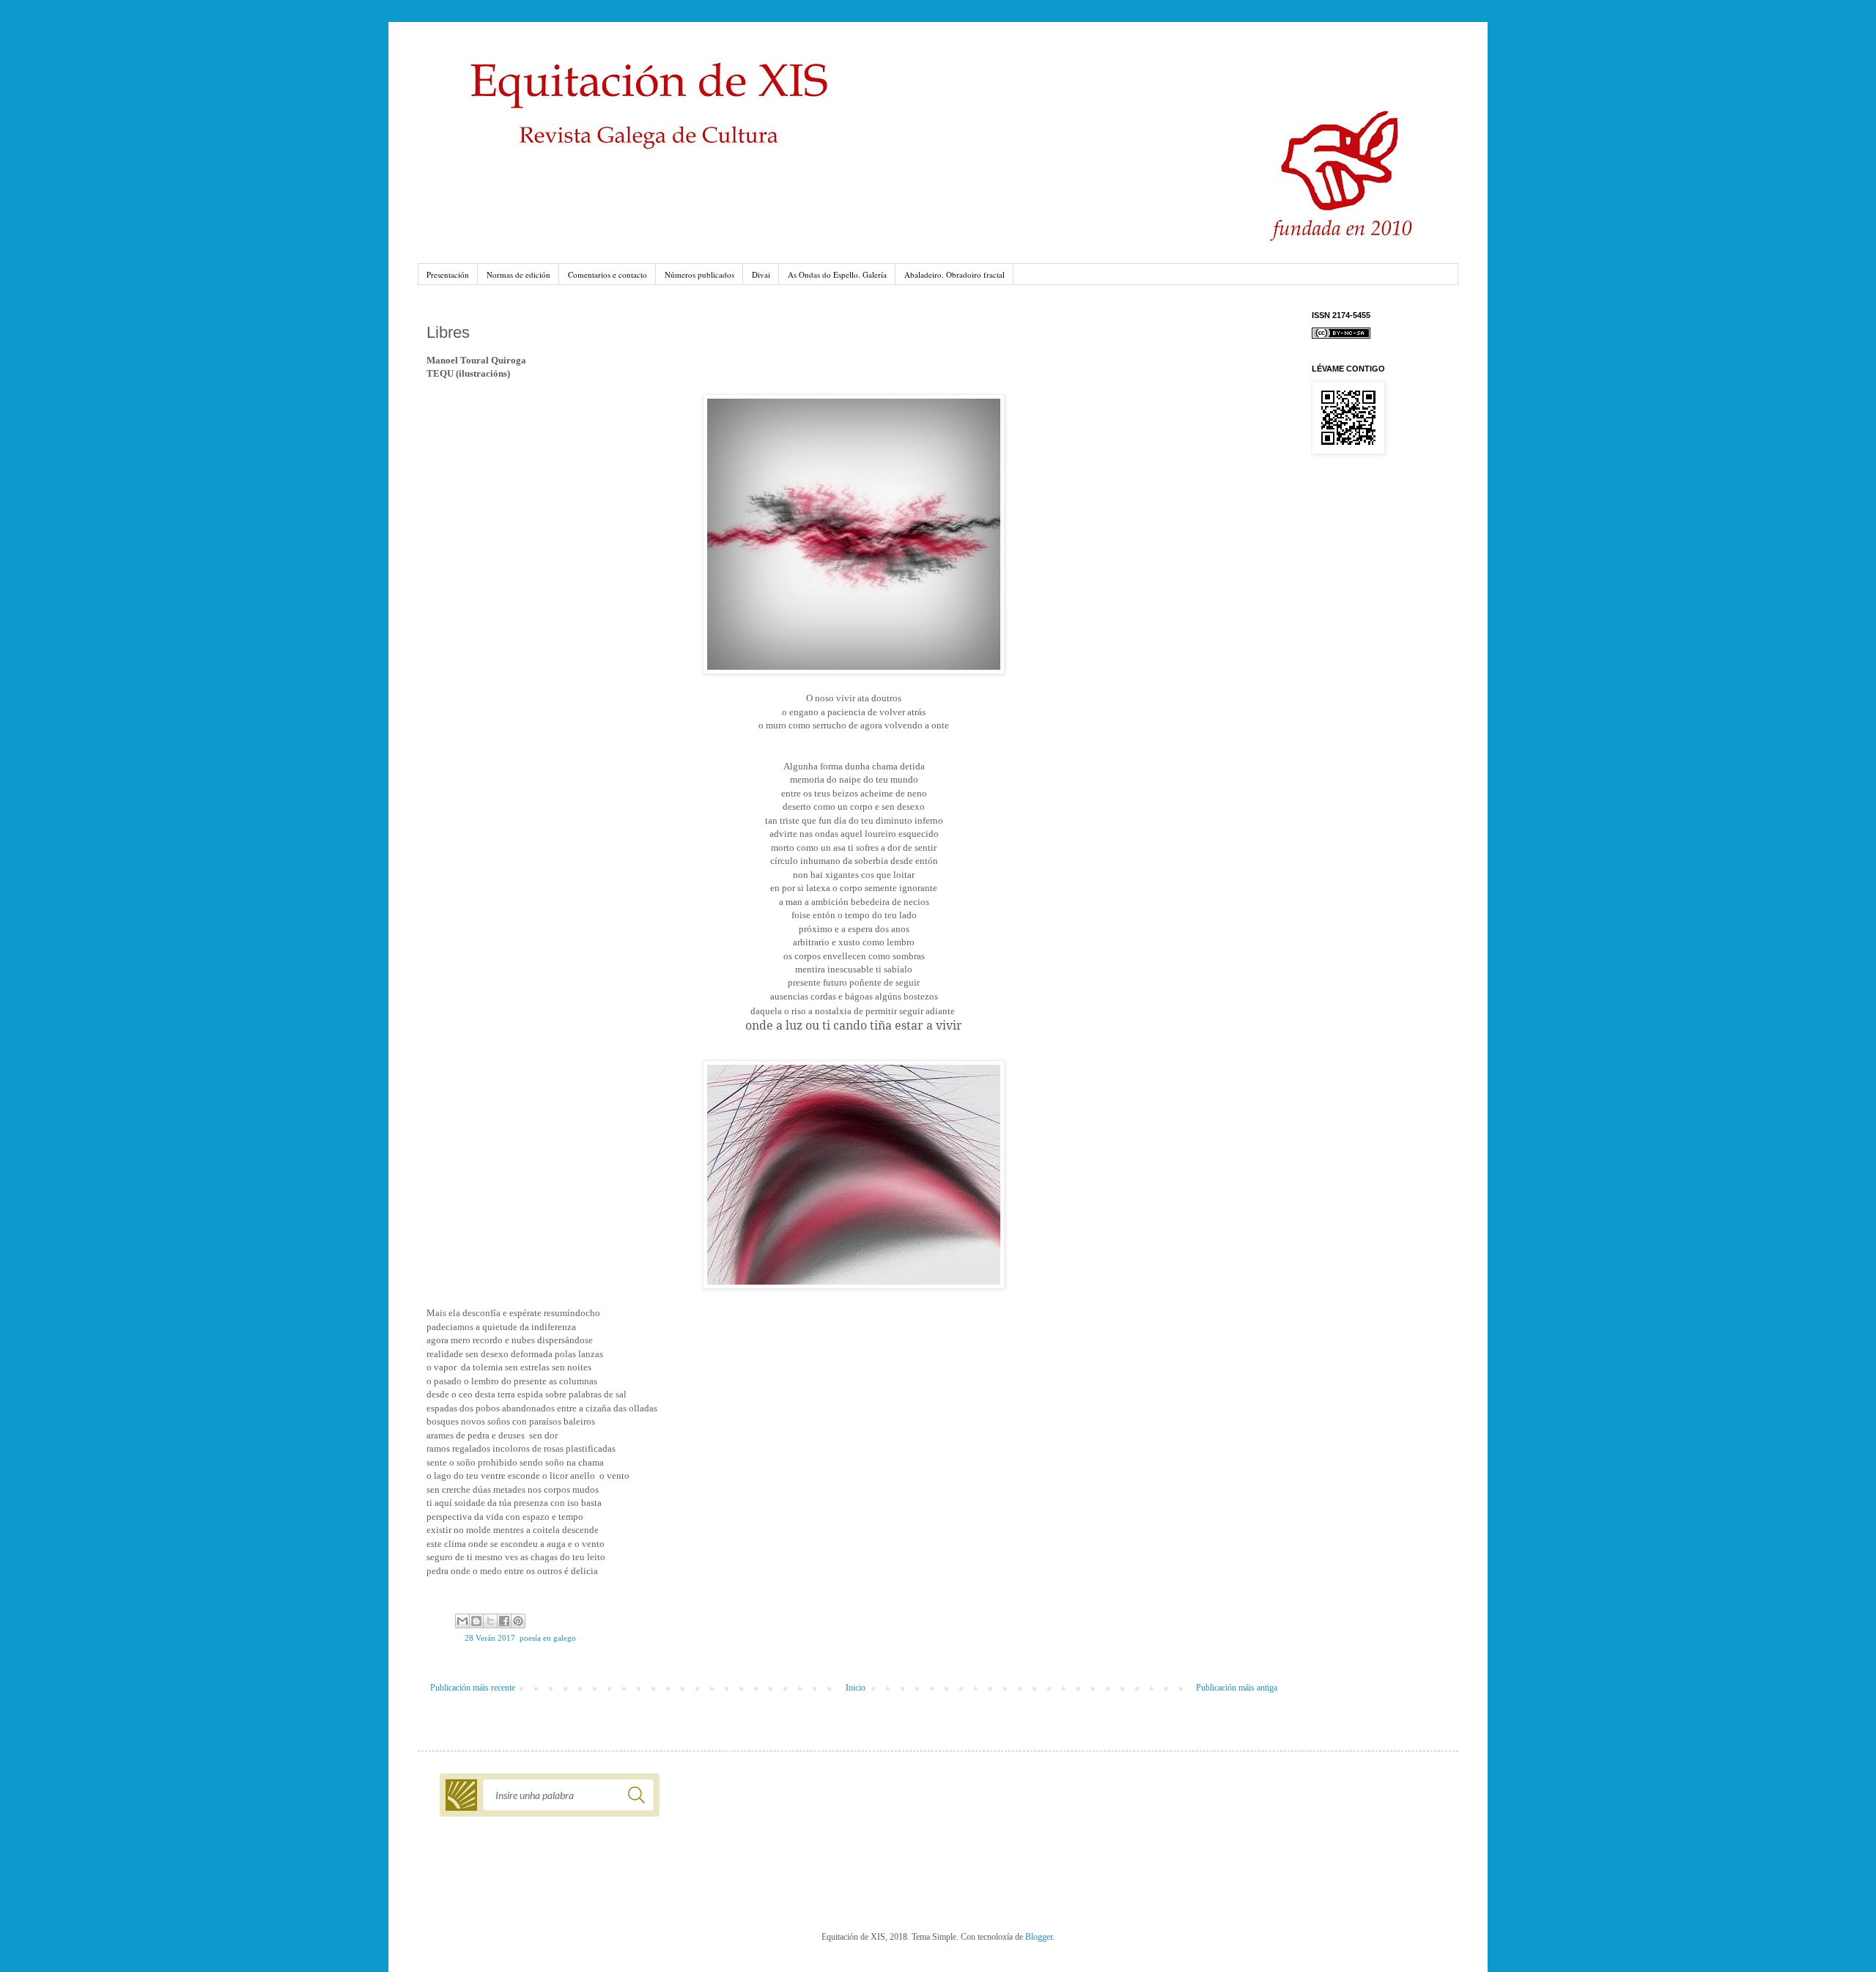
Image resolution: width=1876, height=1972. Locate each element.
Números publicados (699, 274)
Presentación (448, 274)
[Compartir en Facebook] (504, 1621)
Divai (761, 274)
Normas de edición (518, 274)
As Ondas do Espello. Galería (837, 274)
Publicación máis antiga (1237, 1688)
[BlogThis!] (476, 1621)
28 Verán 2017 (490, 1638)
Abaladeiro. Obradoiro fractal (954, 274)
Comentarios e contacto (608, 274)
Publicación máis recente (473, 1688)
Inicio (856, 1688)
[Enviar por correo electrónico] (462, 1621)
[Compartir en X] (490, 1621)
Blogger (1039, 1937)
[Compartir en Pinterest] (518, 1621)
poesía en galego (548, 1638)
